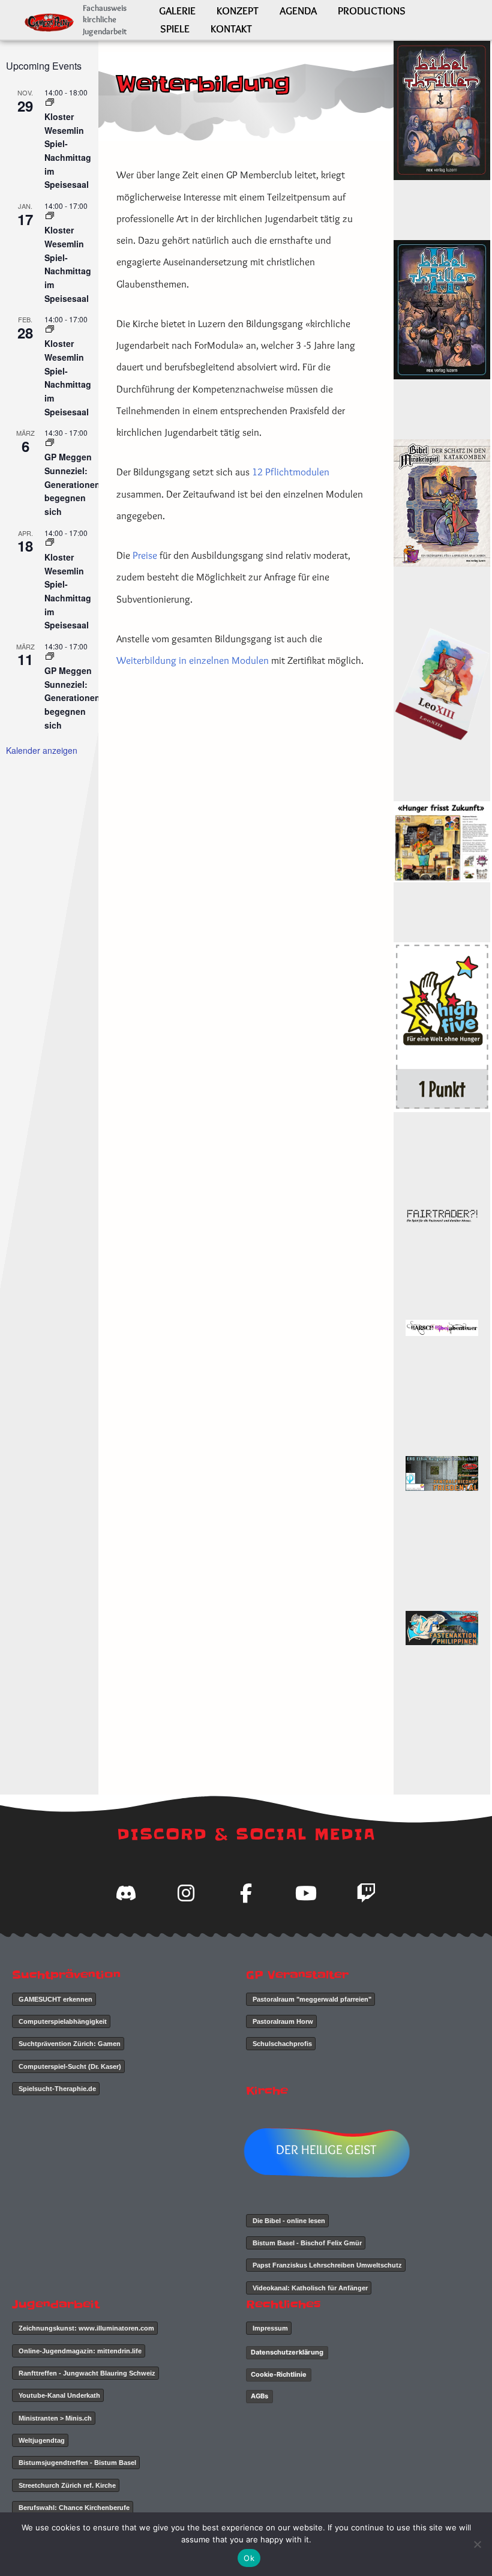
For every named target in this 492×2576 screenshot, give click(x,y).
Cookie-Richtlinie (279, 2374)
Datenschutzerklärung (287, 2352)
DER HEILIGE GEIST (326, 2150)
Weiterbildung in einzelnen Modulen (193, 660)
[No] (477, 2544)
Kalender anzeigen (42, 750)
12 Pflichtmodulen (291, 472)
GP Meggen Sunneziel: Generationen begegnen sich (72, 484)
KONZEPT (238, 11)
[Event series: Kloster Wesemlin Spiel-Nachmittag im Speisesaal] (50, 102)
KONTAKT (231, 29)
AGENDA (298, 11)
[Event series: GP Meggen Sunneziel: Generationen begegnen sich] (50, 443)
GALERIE (177, 11)
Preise (145, 555)
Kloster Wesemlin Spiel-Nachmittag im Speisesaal (68, 150)
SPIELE (175, 29)
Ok (249, 2558)
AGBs (259, 2396)
